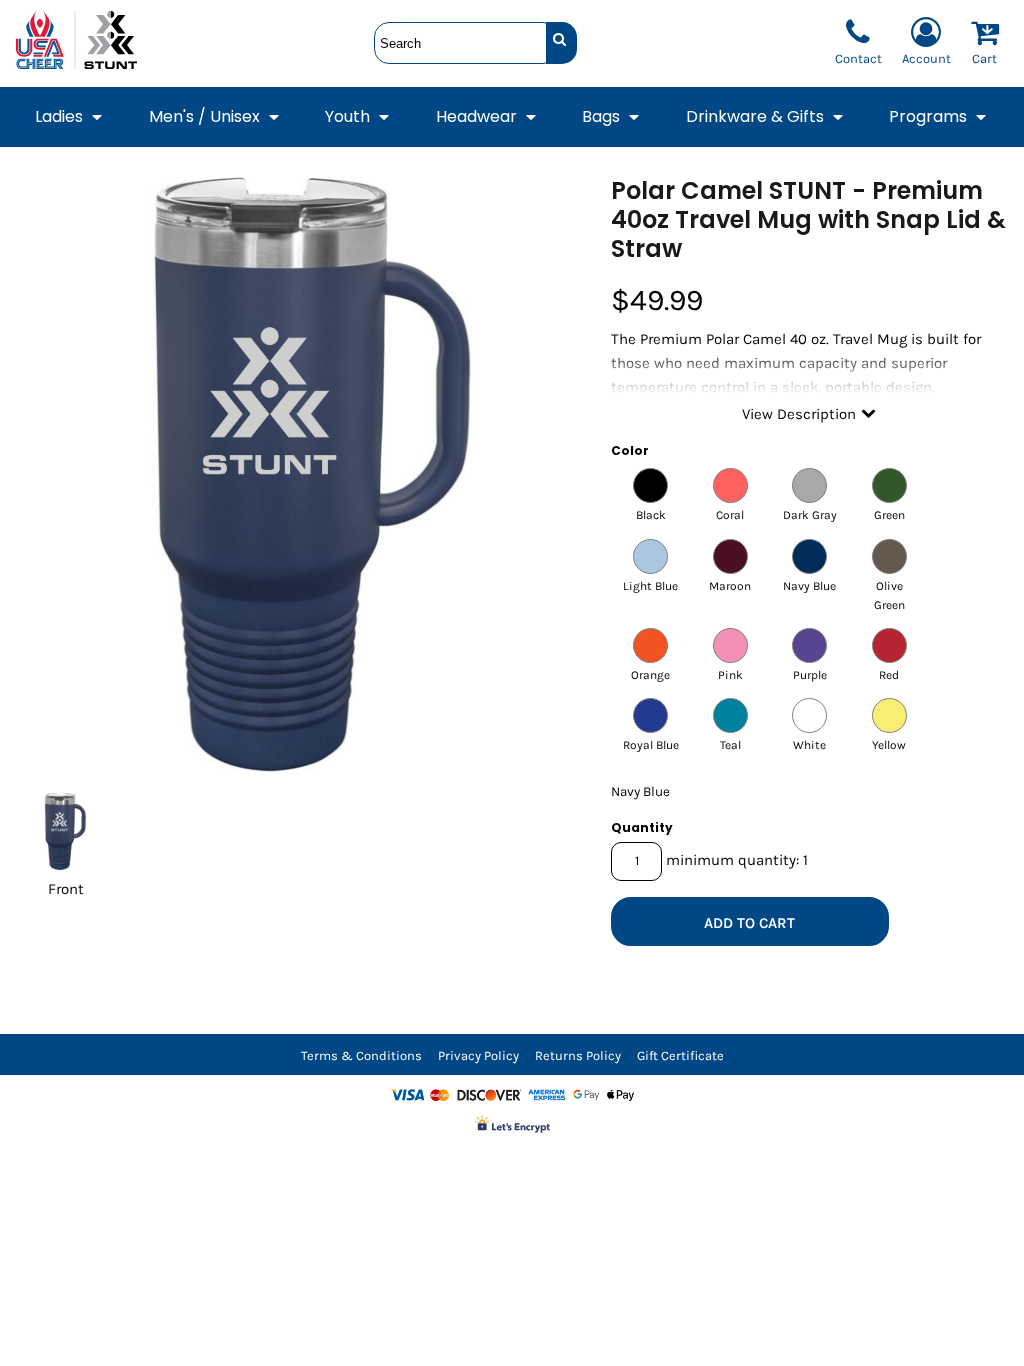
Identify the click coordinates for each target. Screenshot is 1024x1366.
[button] (70, 117)
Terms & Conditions (361, 1055)
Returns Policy (578, 1055)
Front (66, 889)
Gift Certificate (680, 1055)
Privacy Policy (478, 1055)
